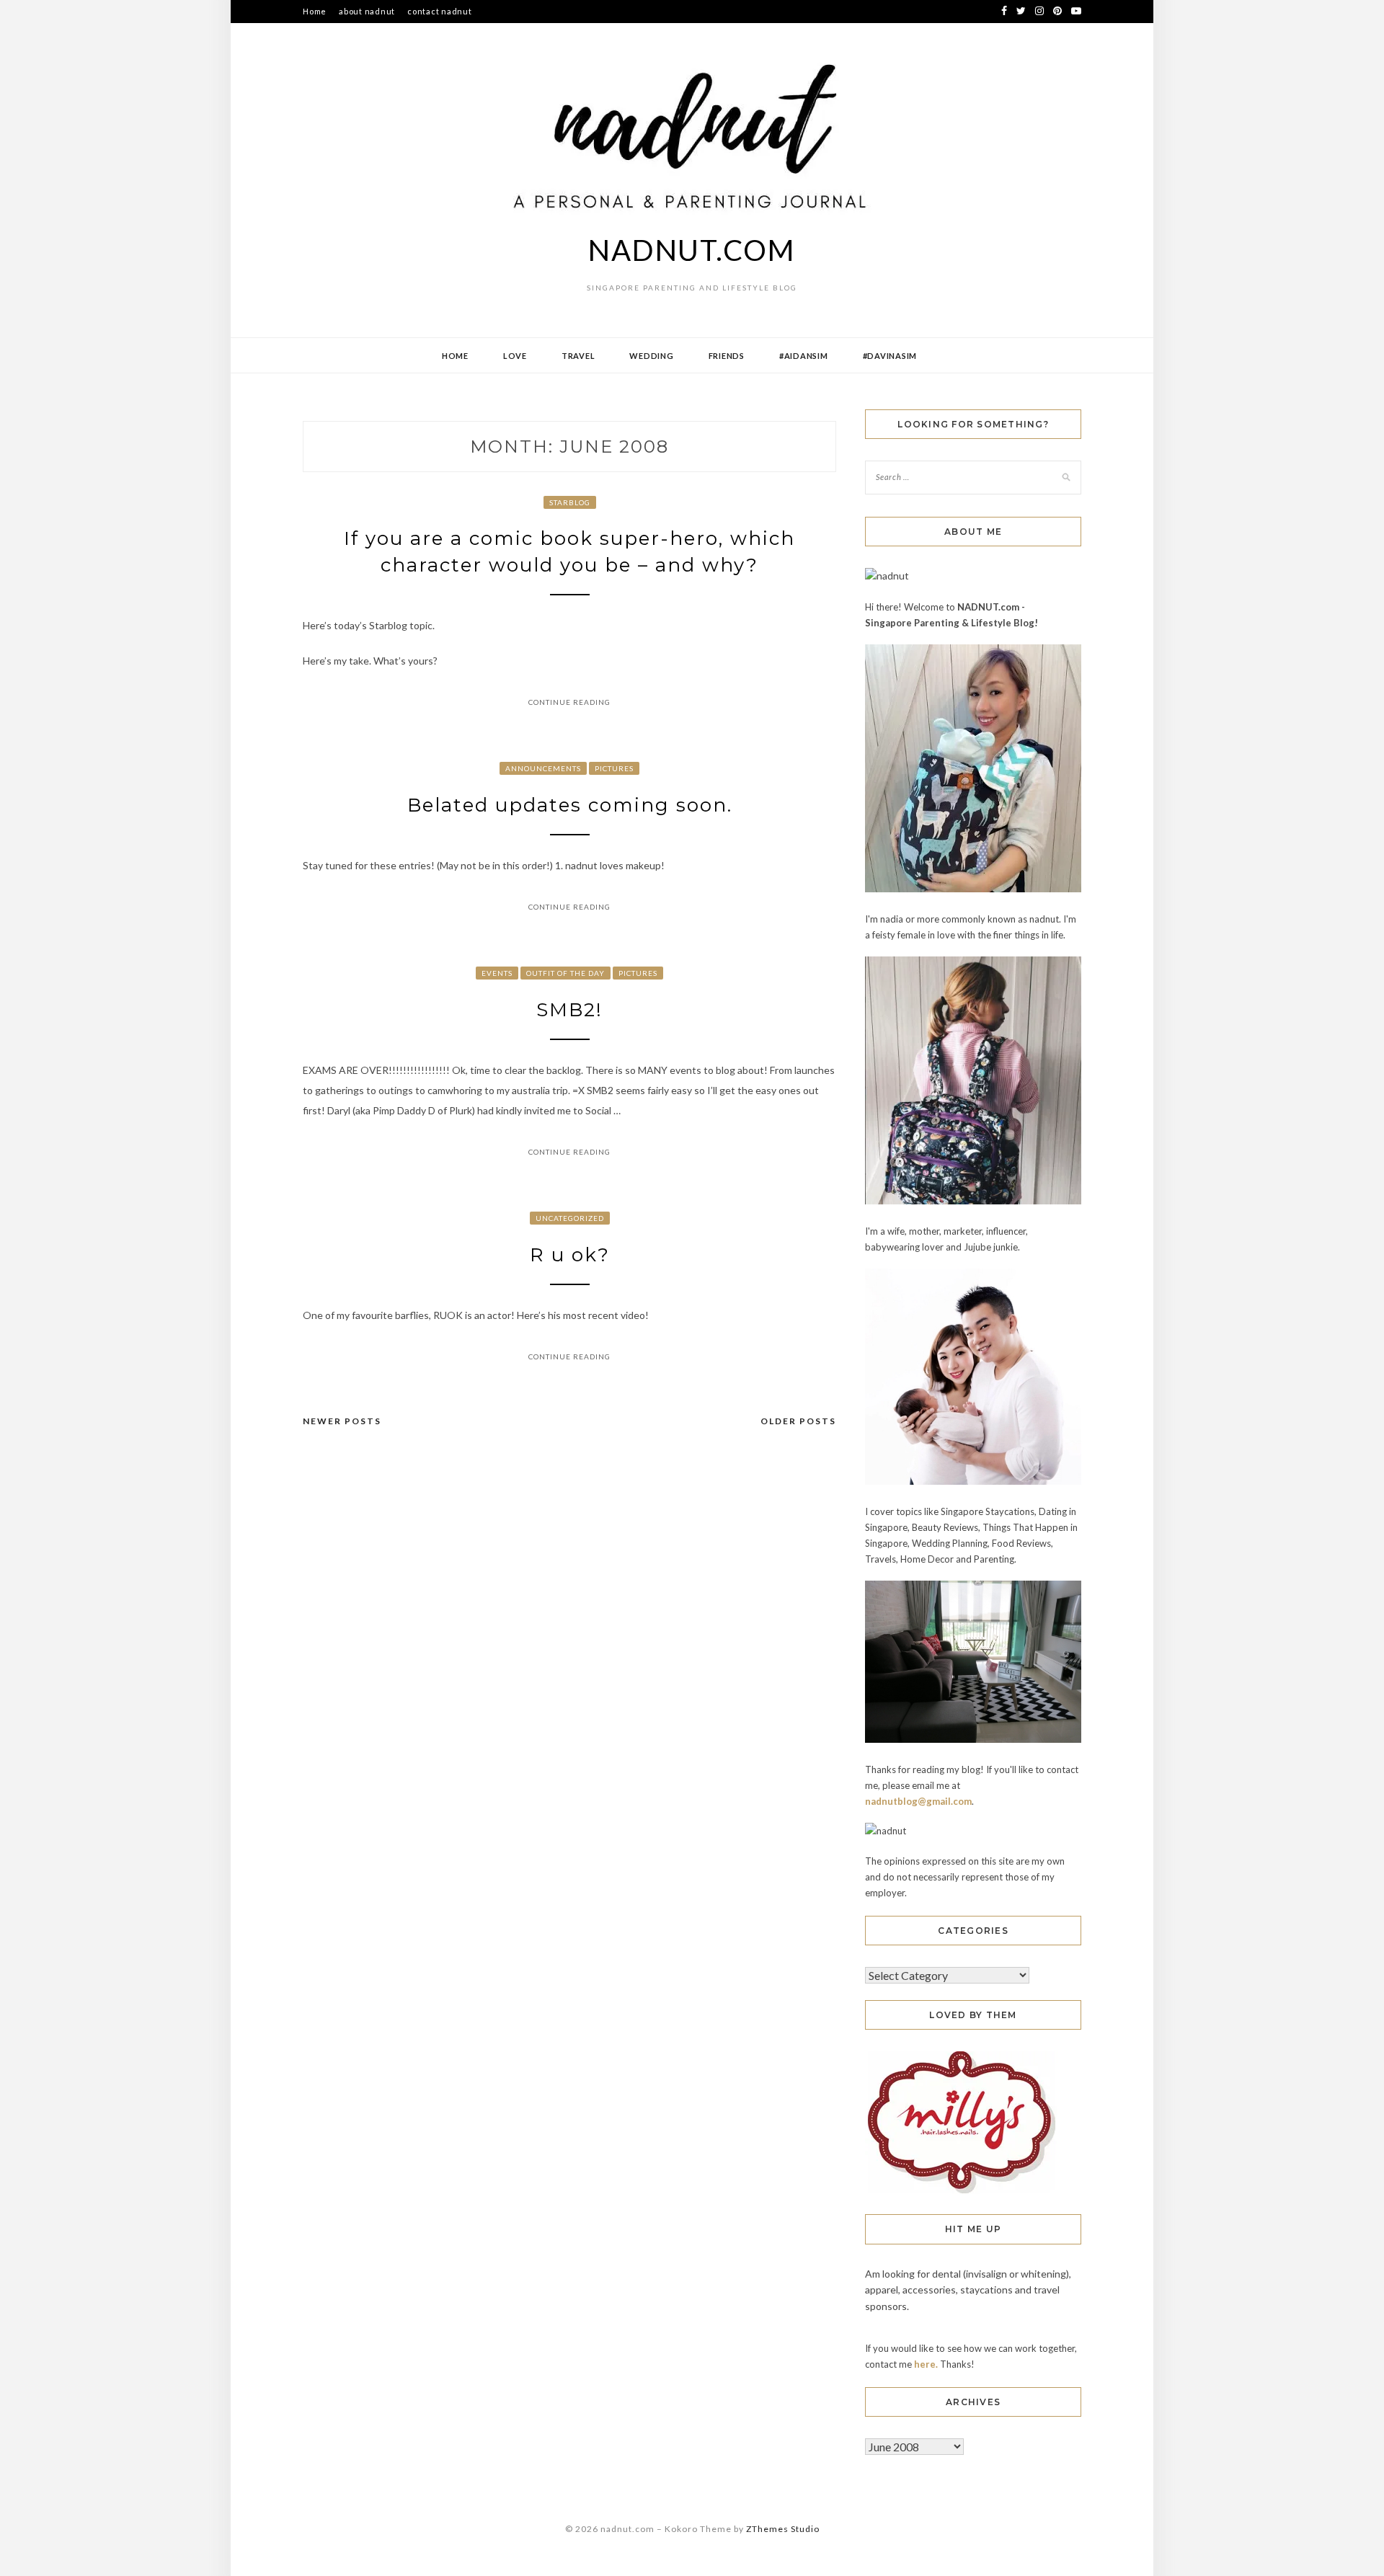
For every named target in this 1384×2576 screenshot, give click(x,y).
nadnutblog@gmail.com (918, 1801)
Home (315, 11)
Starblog (570, 502)
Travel (578, 356)
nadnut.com (692, 250)
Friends (727, 356)
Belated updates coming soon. (570, 805)
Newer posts (342, 1421)
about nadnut (367, 11)
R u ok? (570, 1255)
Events (497, 973)
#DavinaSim (890, 356)
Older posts (798, 1421)
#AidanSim (804, 356)
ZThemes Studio (783, 2529)
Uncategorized (570, 1218)
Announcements (543, 768)
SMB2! (569, 1010)
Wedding (651, 356)
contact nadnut (440, 11)
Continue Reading (569, 702)
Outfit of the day (565, 973)
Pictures (614, 768)
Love (515, 356)
